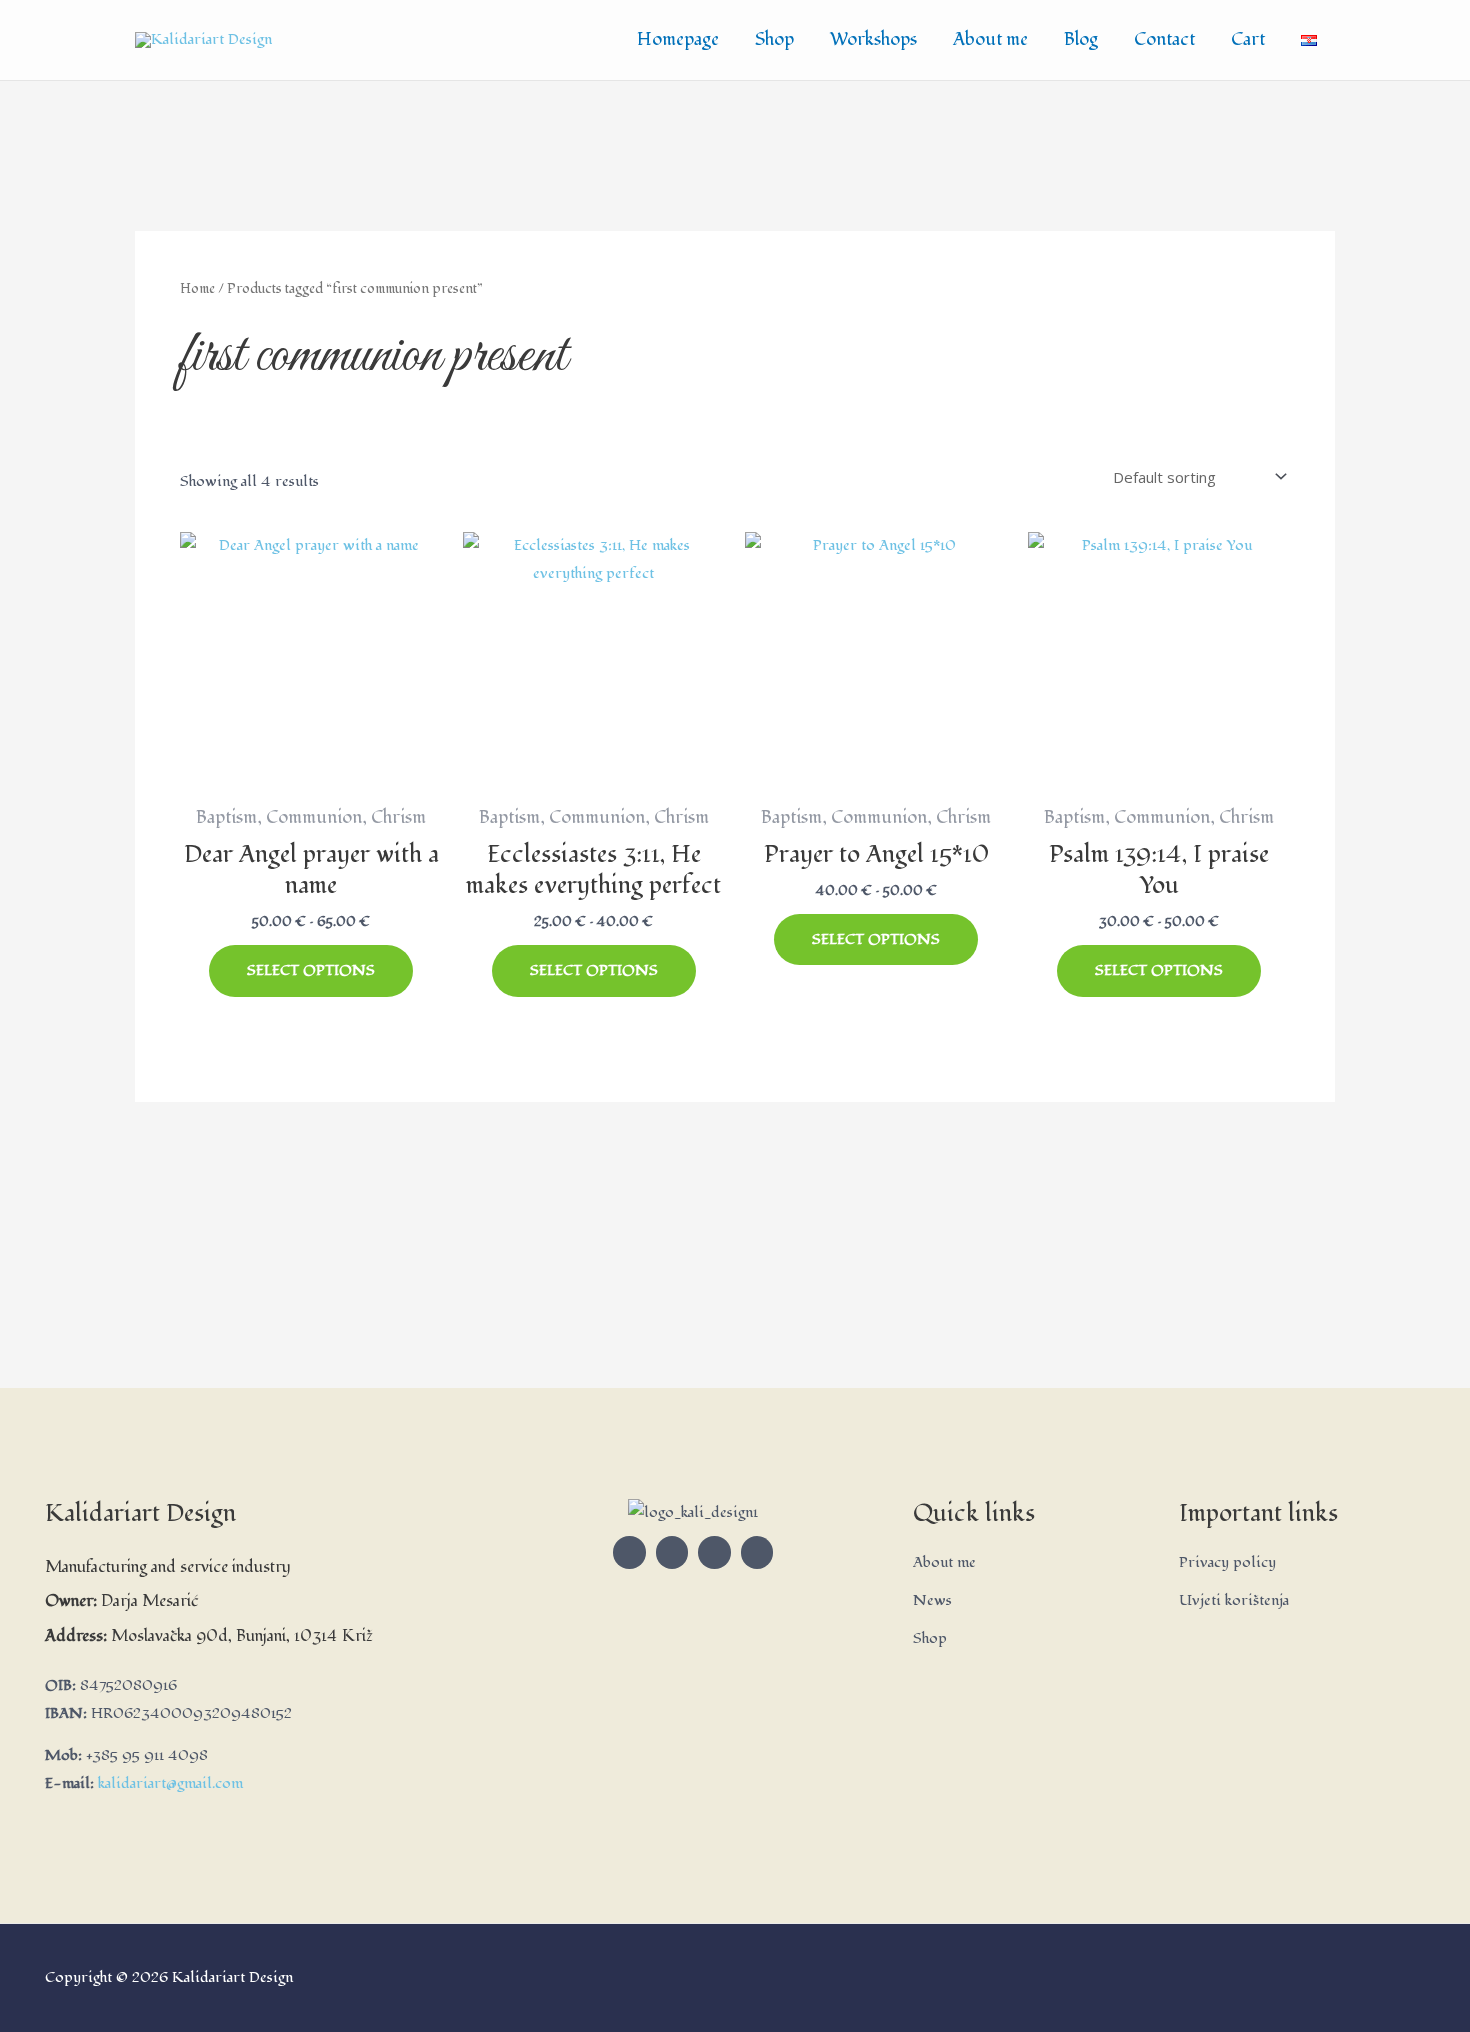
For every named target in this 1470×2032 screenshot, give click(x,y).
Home (197, 288)
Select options (311, 970)
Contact (1164, 39)
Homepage (678, 39)
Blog (1081, 39)
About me (990, 39)
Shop (774, 39)
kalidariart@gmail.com (170, 1783)
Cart (1248, 39)
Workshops (873, 39)
